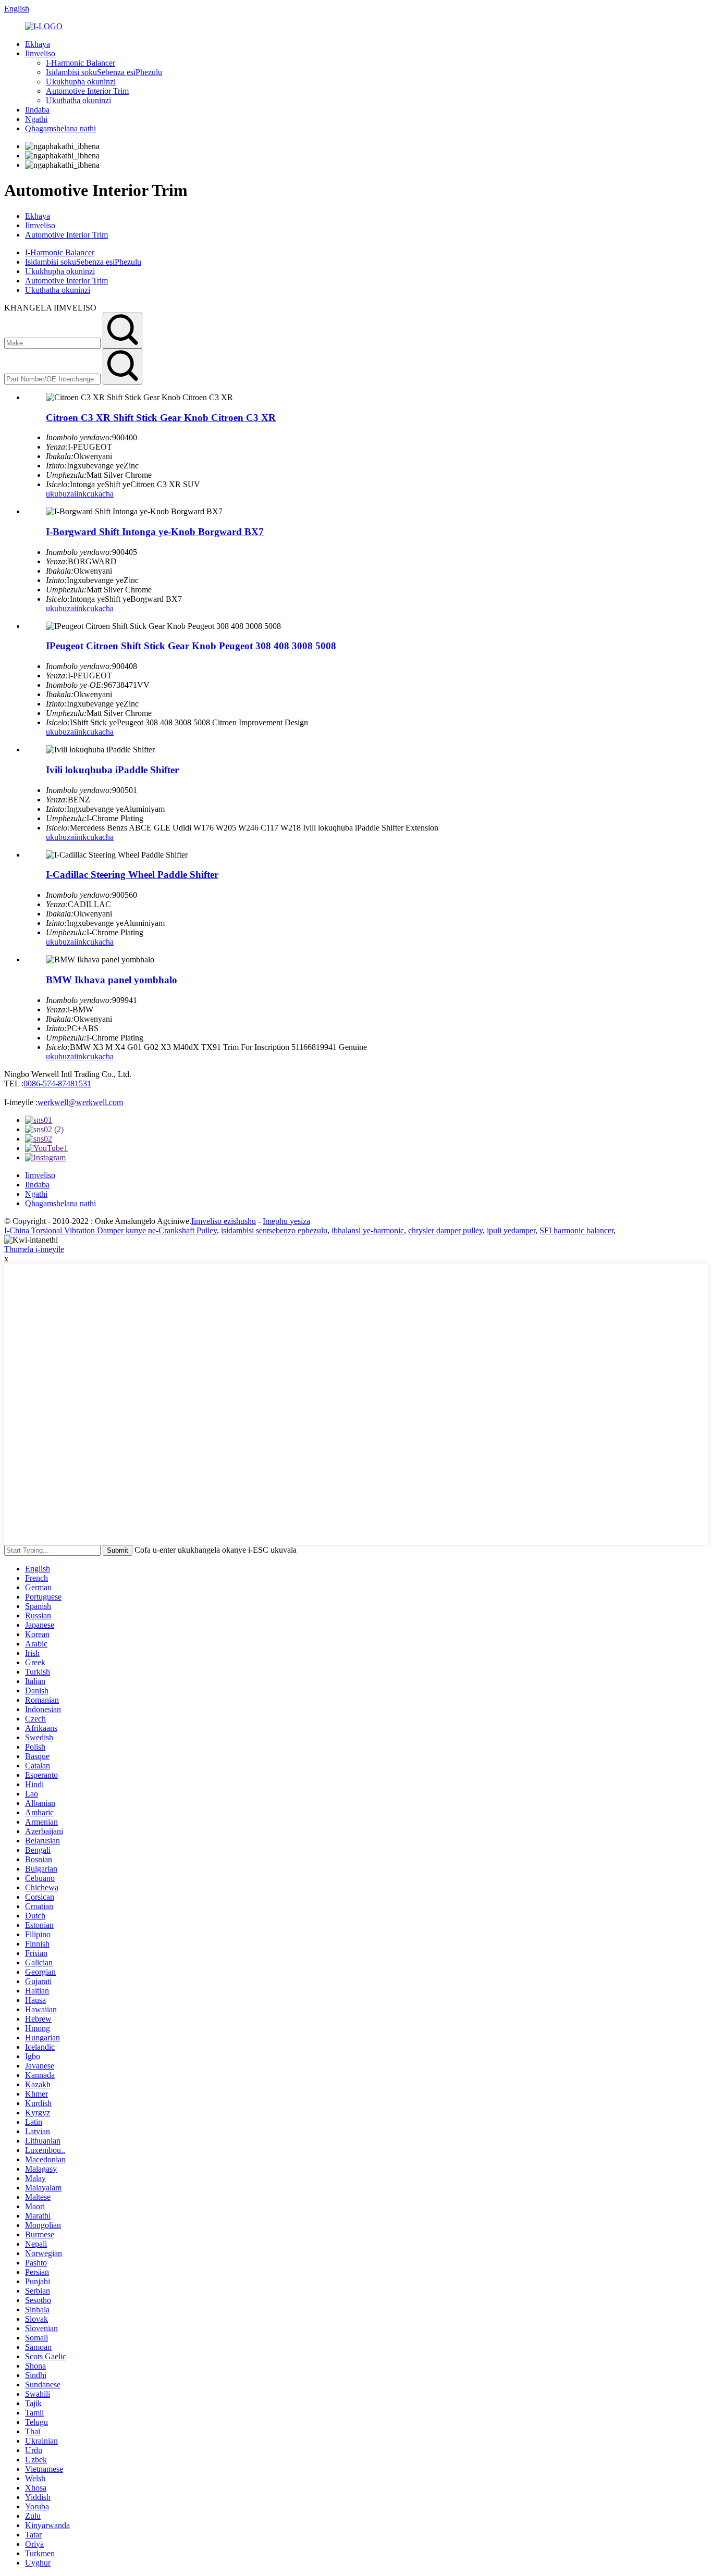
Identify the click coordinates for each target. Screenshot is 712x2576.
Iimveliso (40, 53)
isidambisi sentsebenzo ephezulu (274, 1230)
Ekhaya (38, 44)
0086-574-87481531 (57, 1083)
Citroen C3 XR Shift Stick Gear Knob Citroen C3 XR (161, 418)
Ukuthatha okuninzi (78, 100)
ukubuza (60, 494)
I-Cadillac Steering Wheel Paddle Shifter (132, 875)
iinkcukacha (94, 494)
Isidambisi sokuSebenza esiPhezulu (104, 72)
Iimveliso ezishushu (224, 1221)
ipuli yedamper (511, 1230)
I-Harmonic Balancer (81, 63)
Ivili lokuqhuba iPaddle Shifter (112, 770)
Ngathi (36, 119)
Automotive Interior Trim (87, 91)
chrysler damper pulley (445, 1230)
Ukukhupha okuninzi (81, 82)
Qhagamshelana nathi (60, 128)
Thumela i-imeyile (34, 1249)
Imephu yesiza (286, 1221)
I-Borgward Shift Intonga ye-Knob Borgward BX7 (155, 532)
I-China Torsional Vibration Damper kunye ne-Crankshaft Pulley (111, 1230)
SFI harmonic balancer (576, 1230)
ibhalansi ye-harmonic (368, 1230)
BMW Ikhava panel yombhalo (112, 980)
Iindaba (37, 110)
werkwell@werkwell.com (80, 1102)
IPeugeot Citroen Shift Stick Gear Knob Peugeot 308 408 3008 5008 (191, 646)
